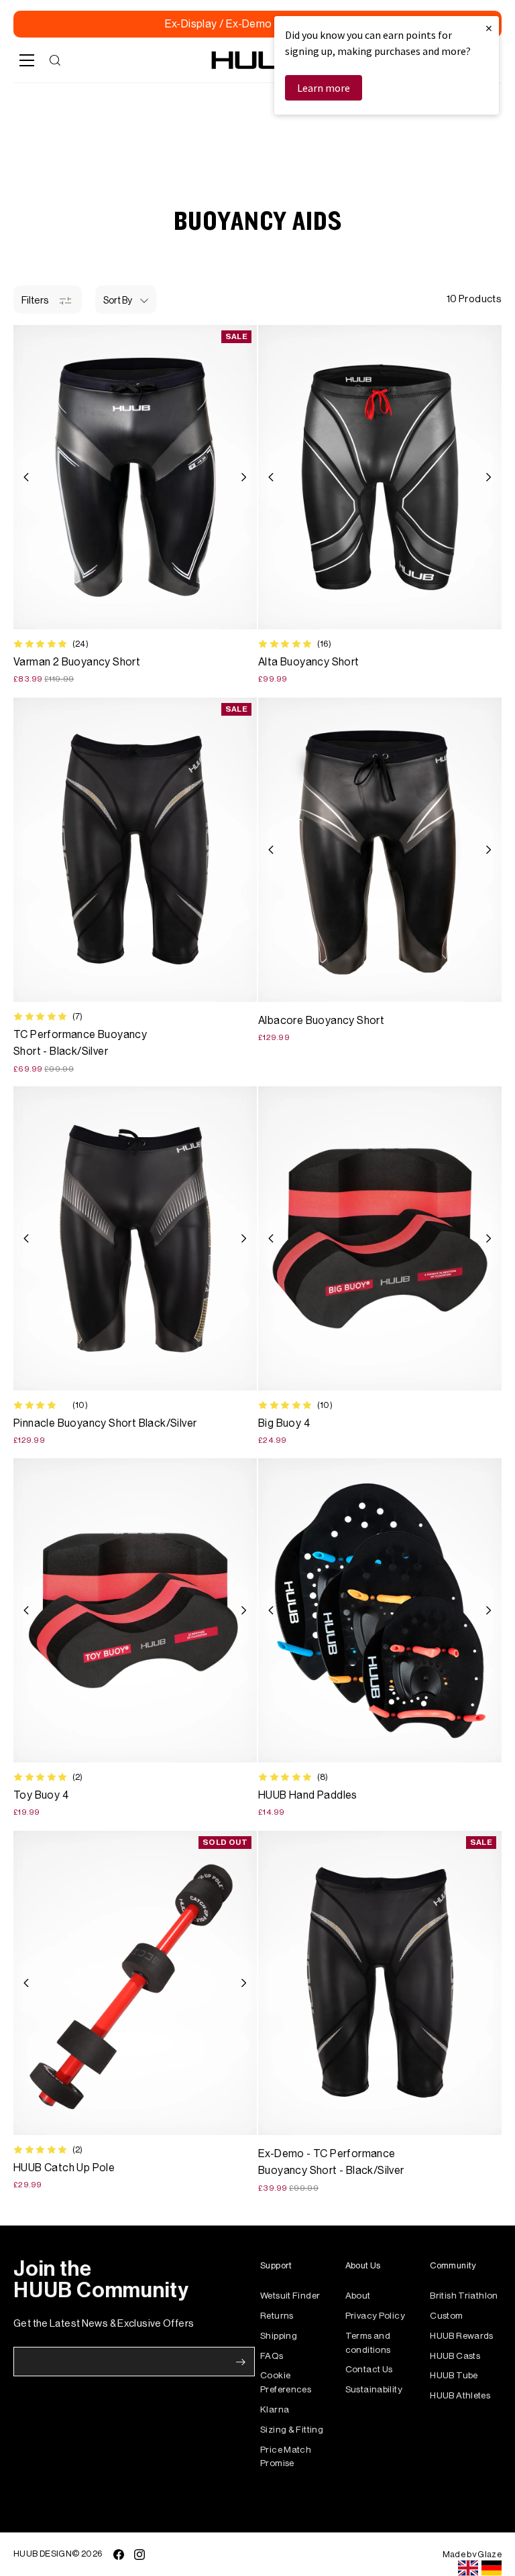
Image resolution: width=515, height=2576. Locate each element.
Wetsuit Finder (290, 2296)
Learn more (324, 88)
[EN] (468, 2568)
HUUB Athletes (460, 2395)
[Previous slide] (26, 477)
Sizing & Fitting (292, 2430)
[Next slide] (244, 477)
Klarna (275, 2409)
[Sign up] (241, 2362)
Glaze (490, 2554)
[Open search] (55, 60)
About (358, 2296)
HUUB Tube (454, 2375)
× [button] (489, 28)
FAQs (272, 2356)
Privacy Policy (375, 2316)
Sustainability (374, 2389)
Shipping (279, 2336)
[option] (492, 2568)
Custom (446, 2316)
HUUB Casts (455, 2356)
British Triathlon (464, 2296)
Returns (277, 2316)
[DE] (492, 2568)
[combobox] (468, 2568)
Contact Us (369, 2369)
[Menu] (27, 60)
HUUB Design (43, 2554)
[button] (126, 300)
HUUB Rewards (462, 2336)
